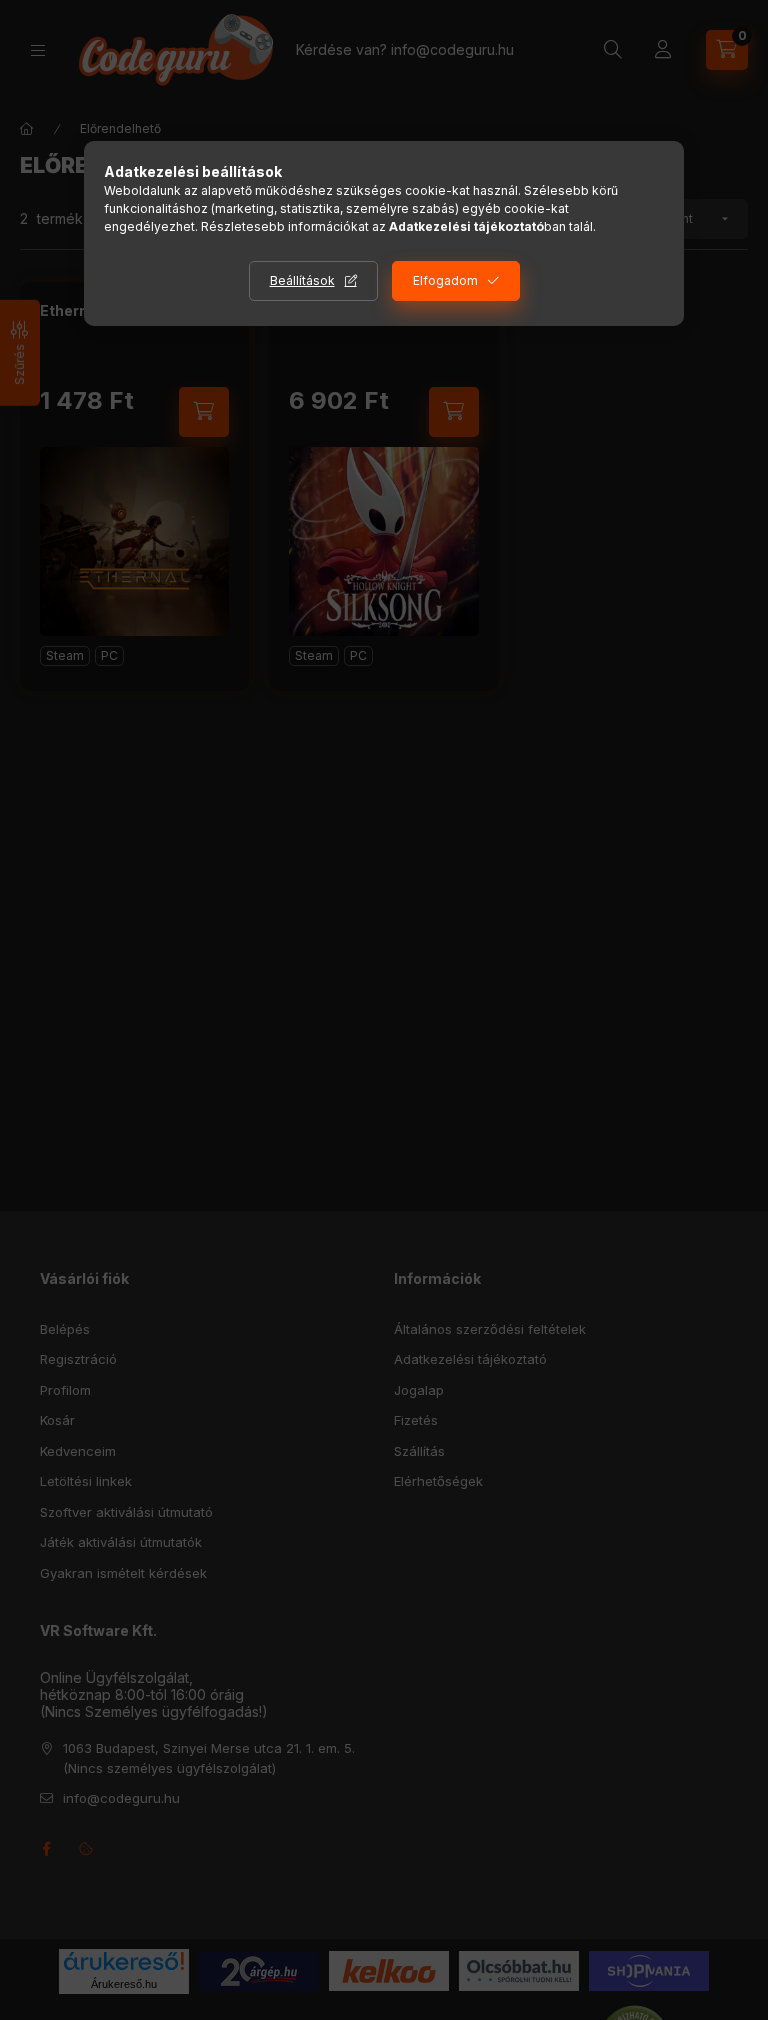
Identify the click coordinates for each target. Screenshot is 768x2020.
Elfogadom (445, 280)
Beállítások (302, 280)
